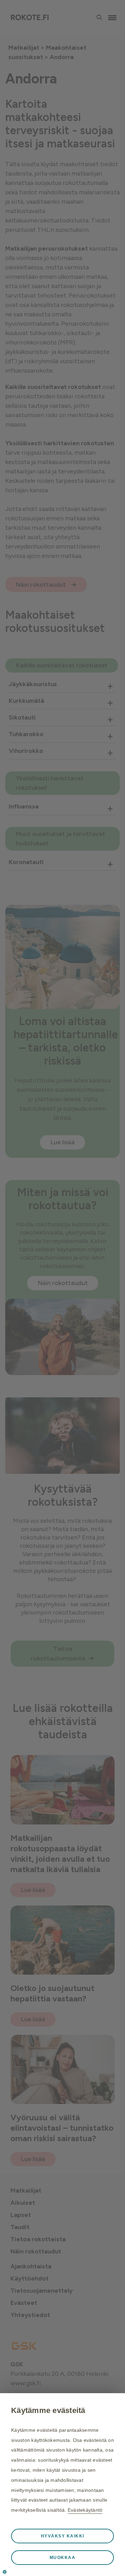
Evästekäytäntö (85, 2510)
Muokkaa (63, 2558)
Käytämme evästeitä (48, 2410)
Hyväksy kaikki (63, 2536)
